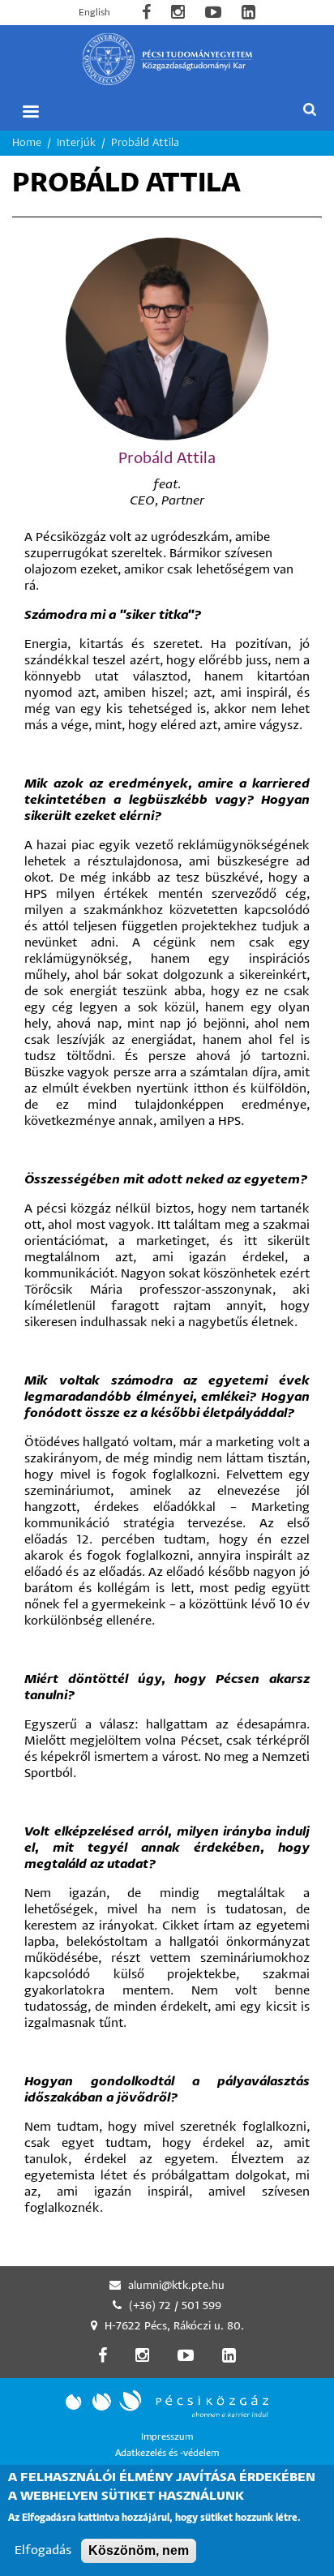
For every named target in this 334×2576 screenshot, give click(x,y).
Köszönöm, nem (139, 2550)
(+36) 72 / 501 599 (175, 2306)
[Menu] (30, 112)
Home (27, 143)
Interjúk (76, 143)
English (94, 13)
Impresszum (167, 2437)
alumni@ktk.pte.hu (176, 2286)
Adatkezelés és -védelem (167, 2453)
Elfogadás (43, 2550)
